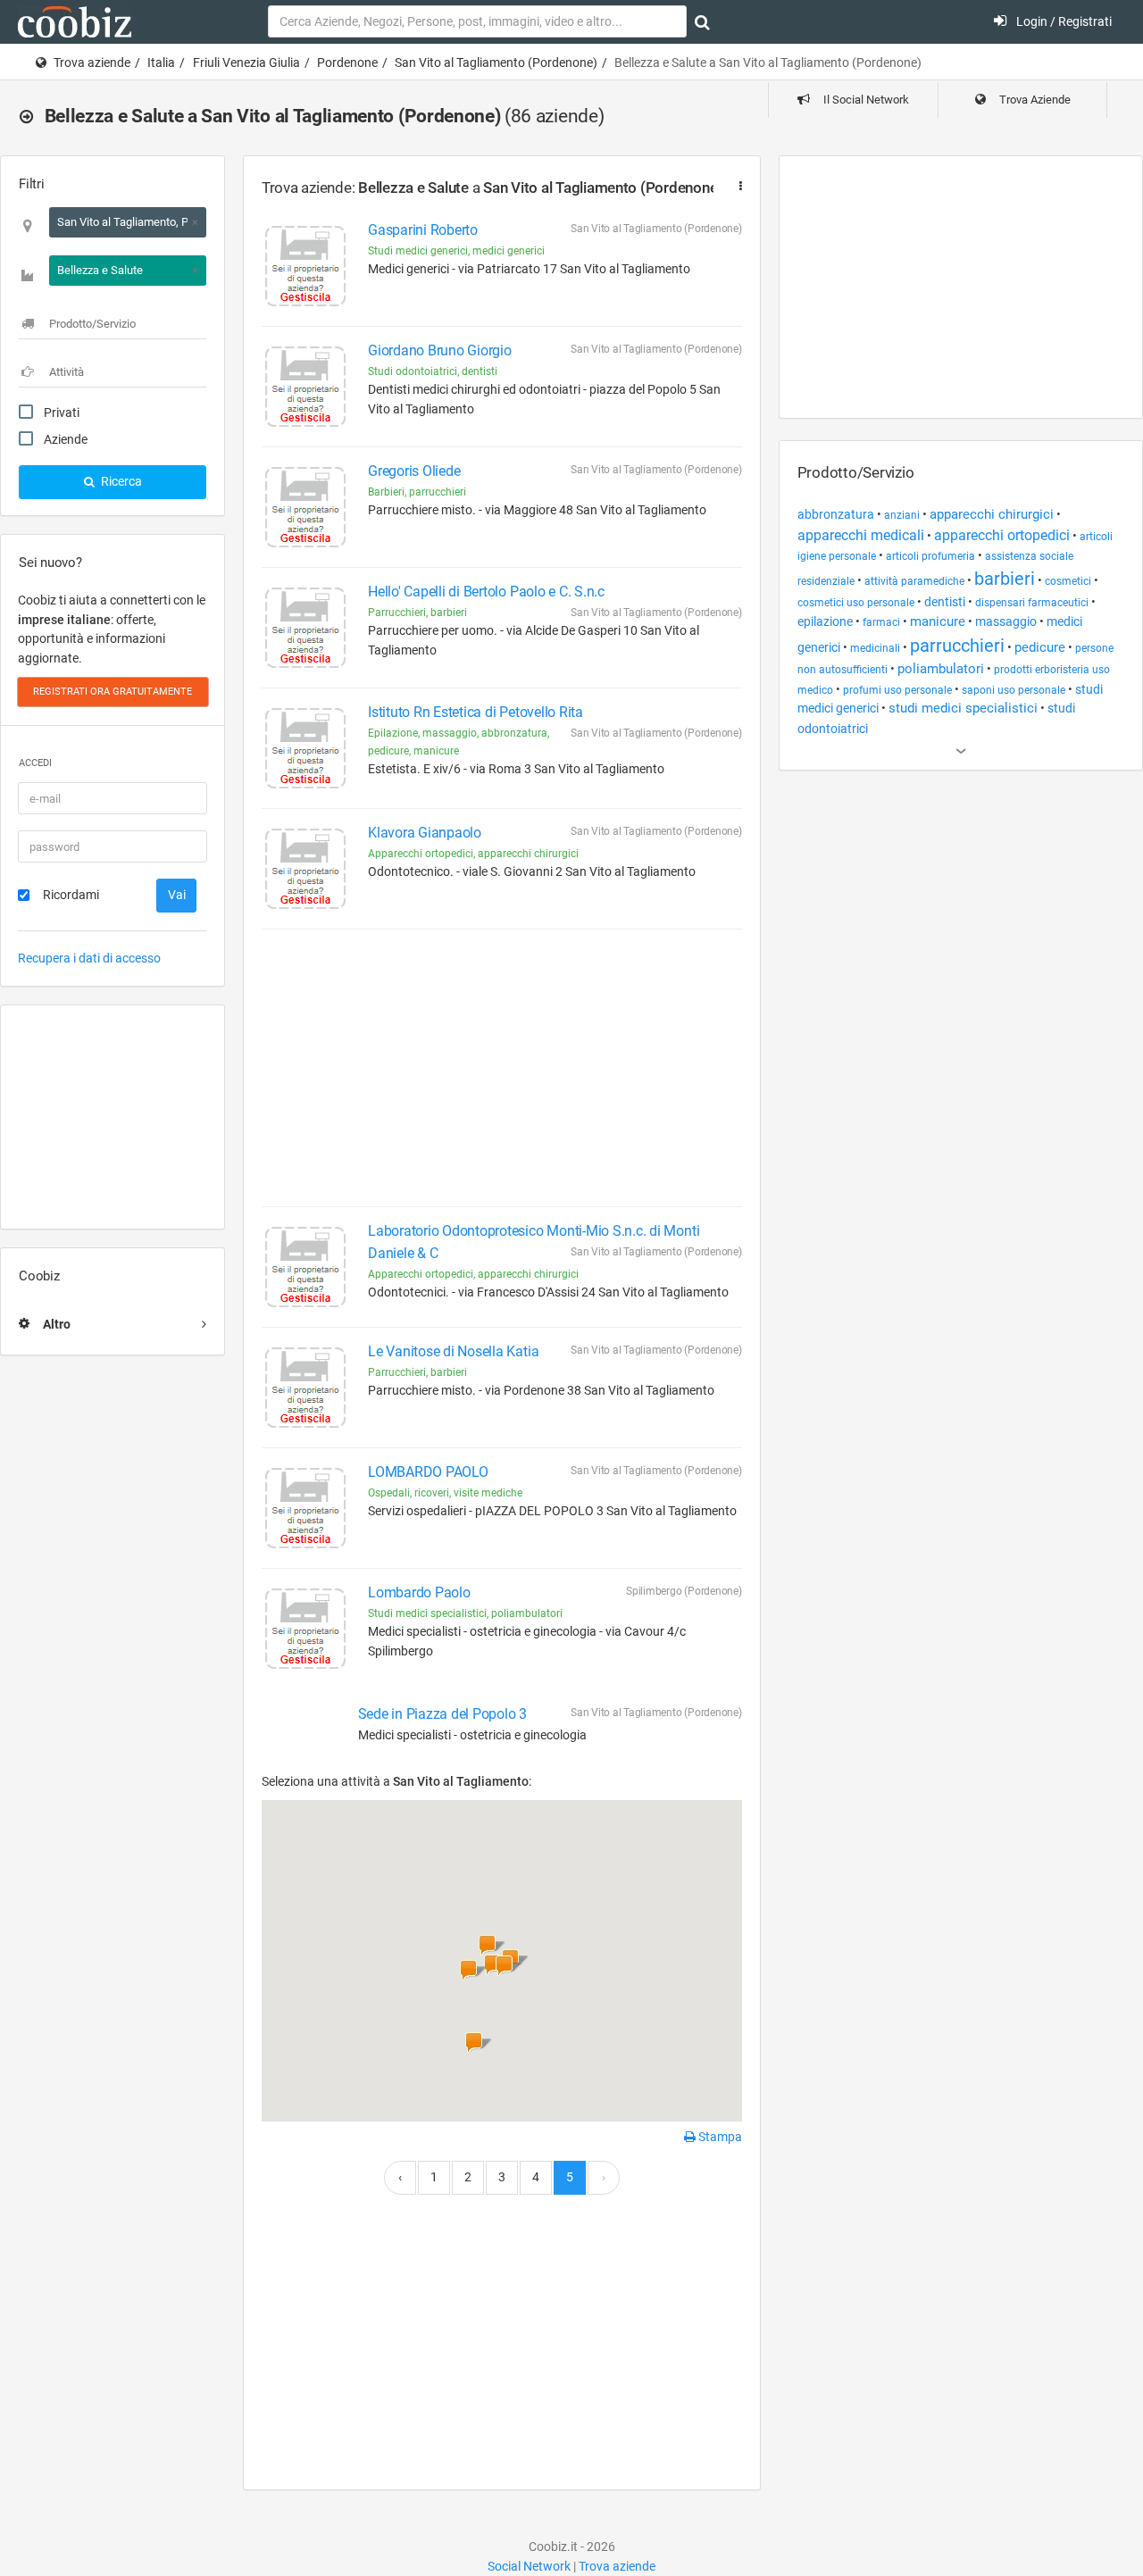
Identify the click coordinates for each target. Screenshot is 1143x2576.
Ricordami (71, 895)
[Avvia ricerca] (702, 22)
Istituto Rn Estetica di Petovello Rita (476, 712)
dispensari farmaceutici (1032, 603)
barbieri (1005, 579)
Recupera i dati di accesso (89, 958)
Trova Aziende (1034, 100)
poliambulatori (941, 669)
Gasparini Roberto (423, 230)
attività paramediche (914, 581)
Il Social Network (865, 100)
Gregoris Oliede (414, 471)
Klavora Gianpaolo (425, 833)
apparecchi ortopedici (1002, 535)
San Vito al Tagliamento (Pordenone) (496, 63)
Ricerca (120, 481)
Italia (161, 63)
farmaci (881, 622)
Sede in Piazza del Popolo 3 (443, 1714)
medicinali (875, 648)
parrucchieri (957, 646)
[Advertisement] (113, 1117)
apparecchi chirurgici (992, 514)
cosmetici (1068, 581)
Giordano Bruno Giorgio (440, 350)
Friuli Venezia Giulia (246, 63)
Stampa (719, 2137)
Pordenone (347, 63)
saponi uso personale (1014, 690)
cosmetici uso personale (856, 603)
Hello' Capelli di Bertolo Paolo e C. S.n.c (486, 592)
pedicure (1040, 648)
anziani (902, 515)
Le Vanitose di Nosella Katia (453, 1351)
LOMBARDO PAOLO (428, 1472)
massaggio (1006, 621)
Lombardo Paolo (419, 1592)
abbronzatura (836, 514)
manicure (938, 622)
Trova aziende (92, 63)
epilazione (825, 621)
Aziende (66, 439)
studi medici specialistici (963, 709)
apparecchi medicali (861, 535)
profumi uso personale (897, 690)
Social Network (529, 2566)
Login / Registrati (1063, 21)
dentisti (945, 602)
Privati (62, 413)
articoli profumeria (930, 556)
